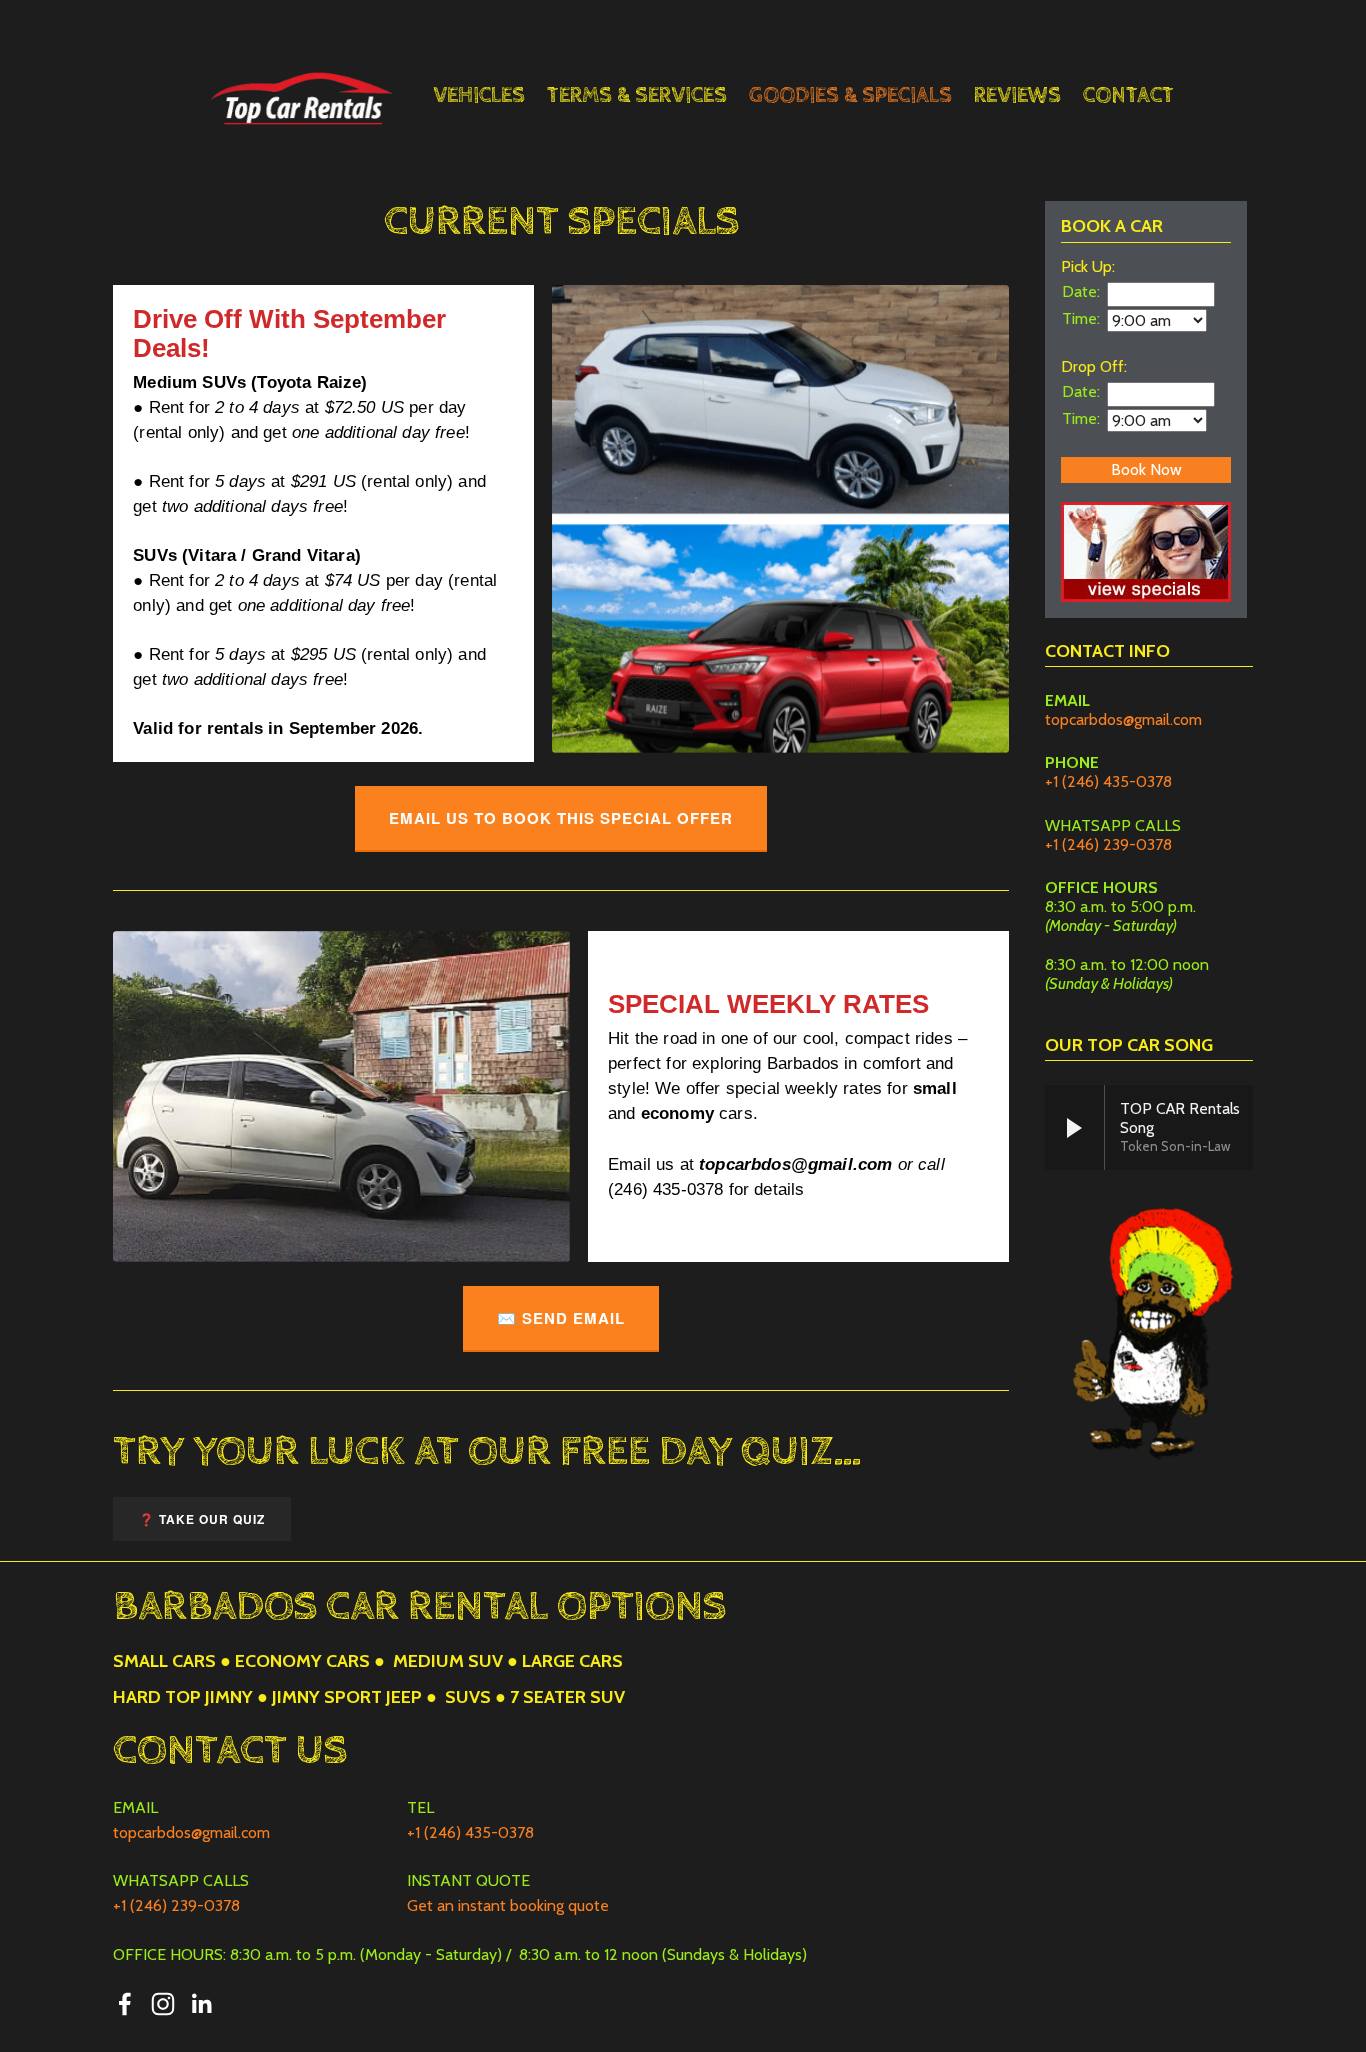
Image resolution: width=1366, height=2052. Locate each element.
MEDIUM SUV (448, 1661)
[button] (1075, 1127)
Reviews (1017, 96)
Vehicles (479, 96)
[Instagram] (163, 2004)
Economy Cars (302, 1661)
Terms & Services (637, 96)
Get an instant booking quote (508, 1905)
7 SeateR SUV (567, 1697)
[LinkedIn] (201, 2004)
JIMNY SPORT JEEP (347, 1697)
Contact (1128, 96)
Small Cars (164, 1661)
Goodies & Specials (850, 96)
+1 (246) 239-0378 (1108, 844)
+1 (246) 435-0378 (1108, 781)
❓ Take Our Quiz (202, 1519)
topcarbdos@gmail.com (1123, 719)
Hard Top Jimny (183, 1697)
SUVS (468, 1697)
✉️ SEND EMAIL (561, 1318)
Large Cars (572, 1661)
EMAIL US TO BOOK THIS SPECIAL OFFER (561, 818)
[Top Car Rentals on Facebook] (125, 2004)
